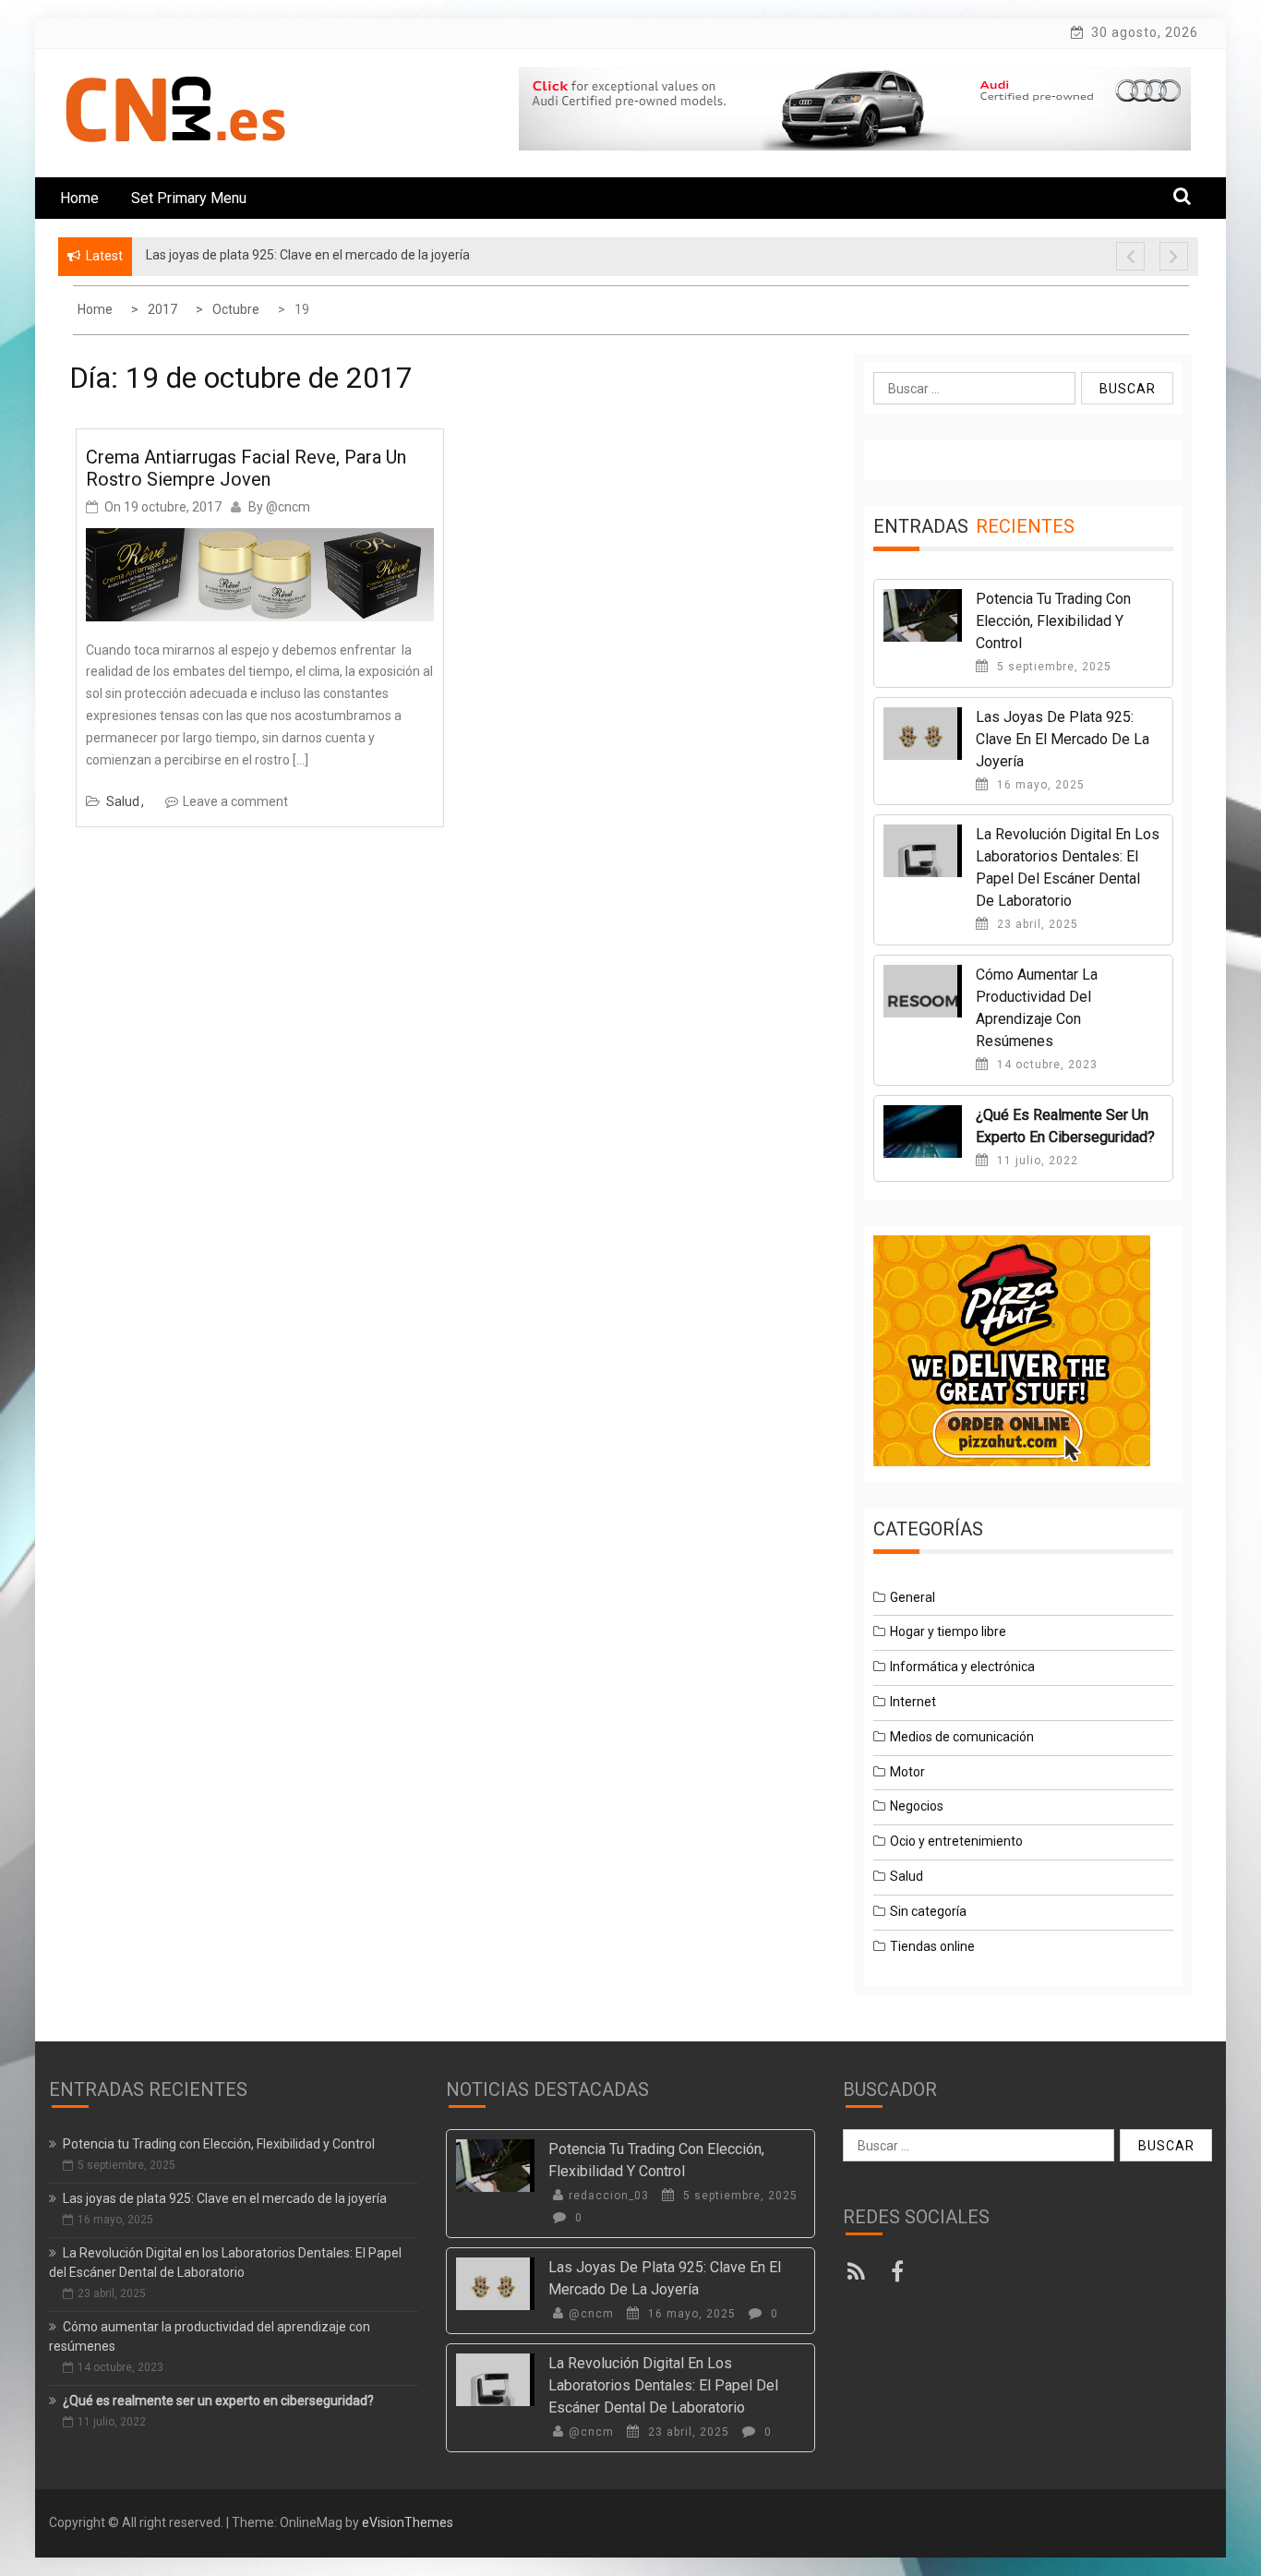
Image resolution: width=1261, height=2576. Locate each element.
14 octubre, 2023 (1045, 1065)
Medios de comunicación (962, 1737)
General (913, 1597)
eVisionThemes (408, 2522)
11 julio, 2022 (1036, 1161)
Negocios (917, 1806)
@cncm (288, 507)
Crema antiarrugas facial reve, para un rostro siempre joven (246, 468)
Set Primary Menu (189, 198)
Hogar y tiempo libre (948, 1631)
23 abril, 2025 (1036, 924)
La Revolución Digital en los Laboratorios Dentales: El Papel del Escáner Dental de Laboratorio (663, 2385)
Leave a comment (235, 801)
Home (79, 198)
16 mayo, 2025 (1039, 785)
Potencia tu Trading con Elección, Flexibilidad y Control (1053, 621)
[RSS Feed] (861, 2275)
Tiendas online (932, 1946)
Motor (907, 1772)
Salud (123, 801)
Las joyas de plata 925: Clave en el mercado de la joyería (1063, 739)
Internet (913, 1702)
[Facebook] (901, 2275)
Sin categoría (928, 1911)
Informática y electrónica (962, 1667)
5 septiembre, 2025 (1052, 667)
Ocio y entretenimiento (956, 1841)
